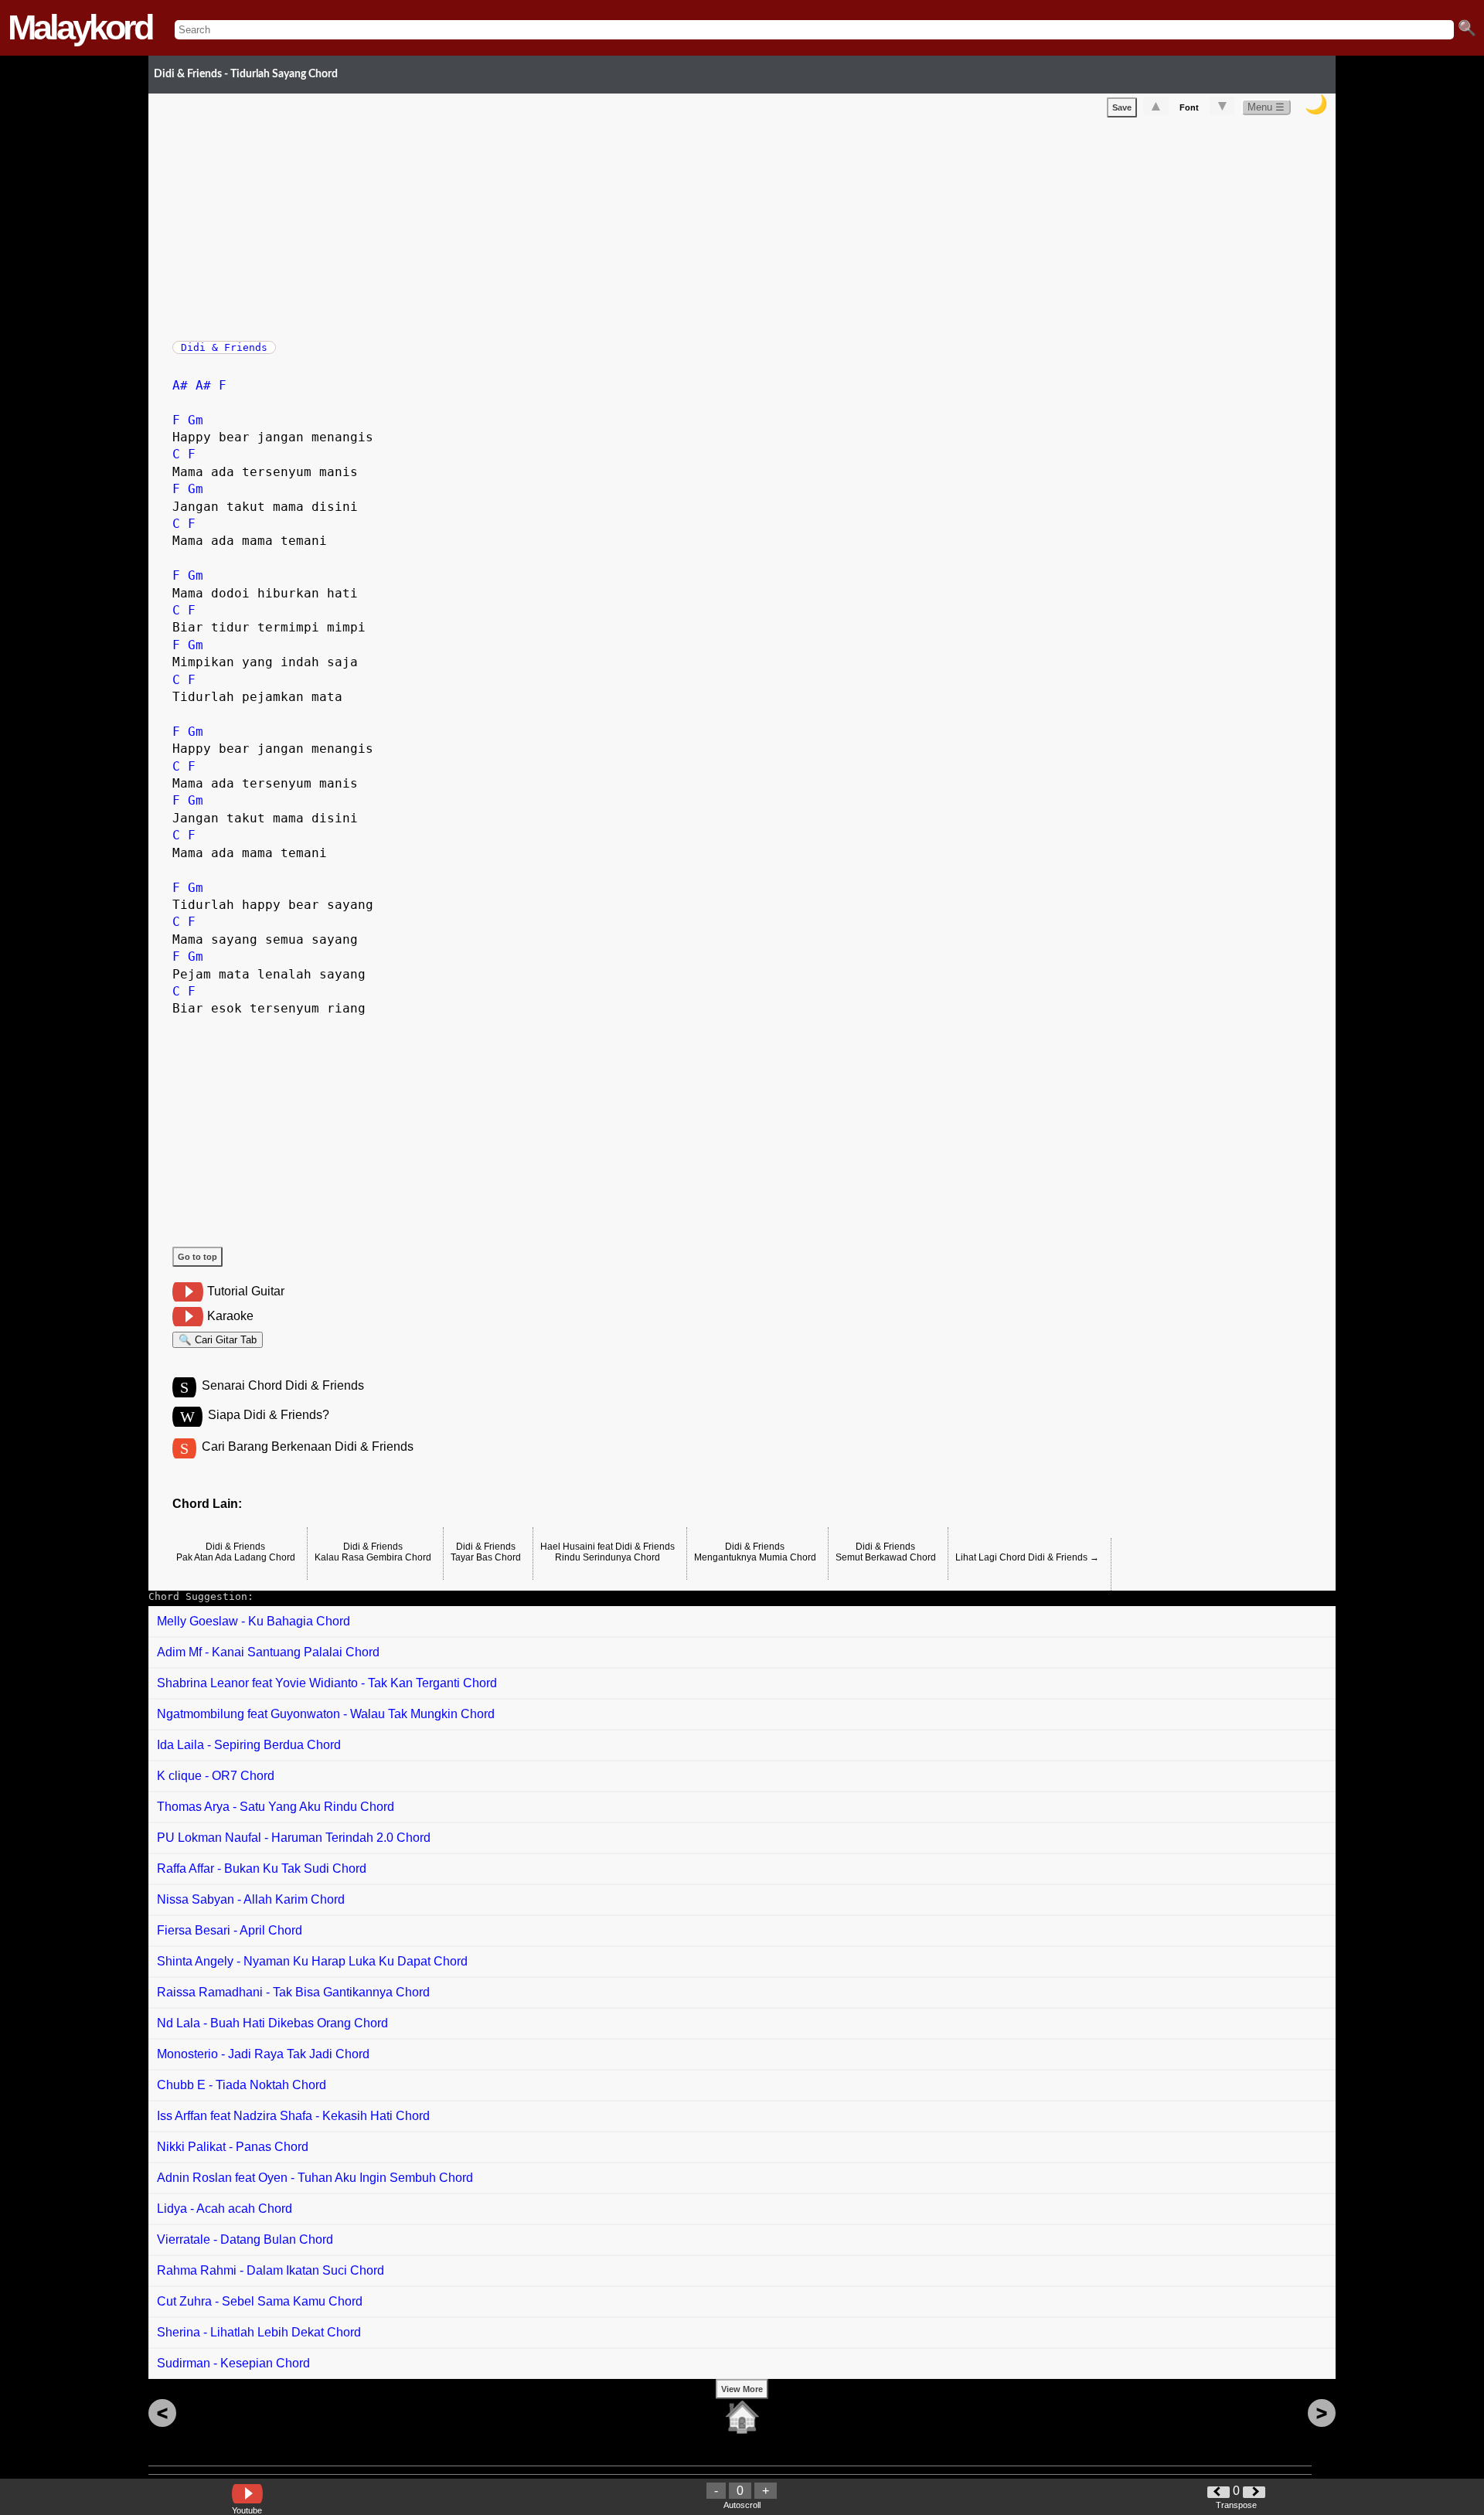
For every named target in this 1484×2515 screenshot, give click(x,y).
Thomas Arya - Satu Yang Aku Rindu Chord (276, 1807)
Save (1122, 107)
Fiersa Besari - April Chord (230, 1930)
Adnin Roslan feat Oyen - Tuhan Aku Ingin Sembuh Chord (315, 2178)
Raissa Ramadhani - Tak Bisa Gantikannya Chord (293, 1992)
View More (742, 2389)
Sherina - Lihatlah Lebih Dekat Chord (259, 2332)
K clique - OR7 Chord (216, 1776)
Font (1189, 107)
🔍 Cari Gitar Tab (218, 1340)
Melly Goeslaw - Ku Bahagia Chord (254, 1621)
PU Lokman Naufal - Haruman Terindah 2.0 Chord (294, 1838)
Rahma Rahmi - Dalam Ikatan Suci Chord (271, 2270)
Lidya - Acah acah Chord (225, 2209)
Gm (196, 420)
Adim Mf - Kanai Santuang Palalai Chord (268, 1652)
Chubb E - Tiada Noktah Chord (242, 2085)
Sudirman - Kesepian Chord (233, 2363)
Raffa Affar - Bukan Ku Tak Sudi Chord (262, 1868)
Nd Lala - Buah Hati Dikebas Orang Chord (272, 2023)
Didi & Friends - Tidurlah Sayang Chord (246, 74)
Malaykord (80, 27)
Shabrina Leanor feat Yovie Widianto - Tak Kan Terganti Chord (327, 1683)
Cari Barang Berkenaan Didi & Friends (308, 1446)
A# (180, 385)
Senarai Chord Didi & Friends (283, 1385)
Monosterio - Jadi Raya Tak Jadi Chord (263, 2054)
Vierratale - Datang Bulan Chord (245, 2239)
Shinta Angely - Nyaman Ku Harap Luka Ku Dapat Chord (312, 1961)
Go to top (197, 1257)
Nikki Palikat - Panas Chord (233, 2147)
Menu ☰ (1266, 107)
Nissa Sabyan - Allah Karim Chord (251, 1899)
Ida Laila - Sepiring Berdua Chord (249, 1745)
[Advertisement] (636, 226)
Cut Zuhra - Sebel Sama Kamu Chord (260, 2301)
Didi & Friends (224, 347)
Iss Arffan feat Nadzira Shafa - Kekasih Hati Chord (293, 2116)
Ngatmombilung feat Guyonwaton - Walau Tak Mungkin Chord (326, 1714)
